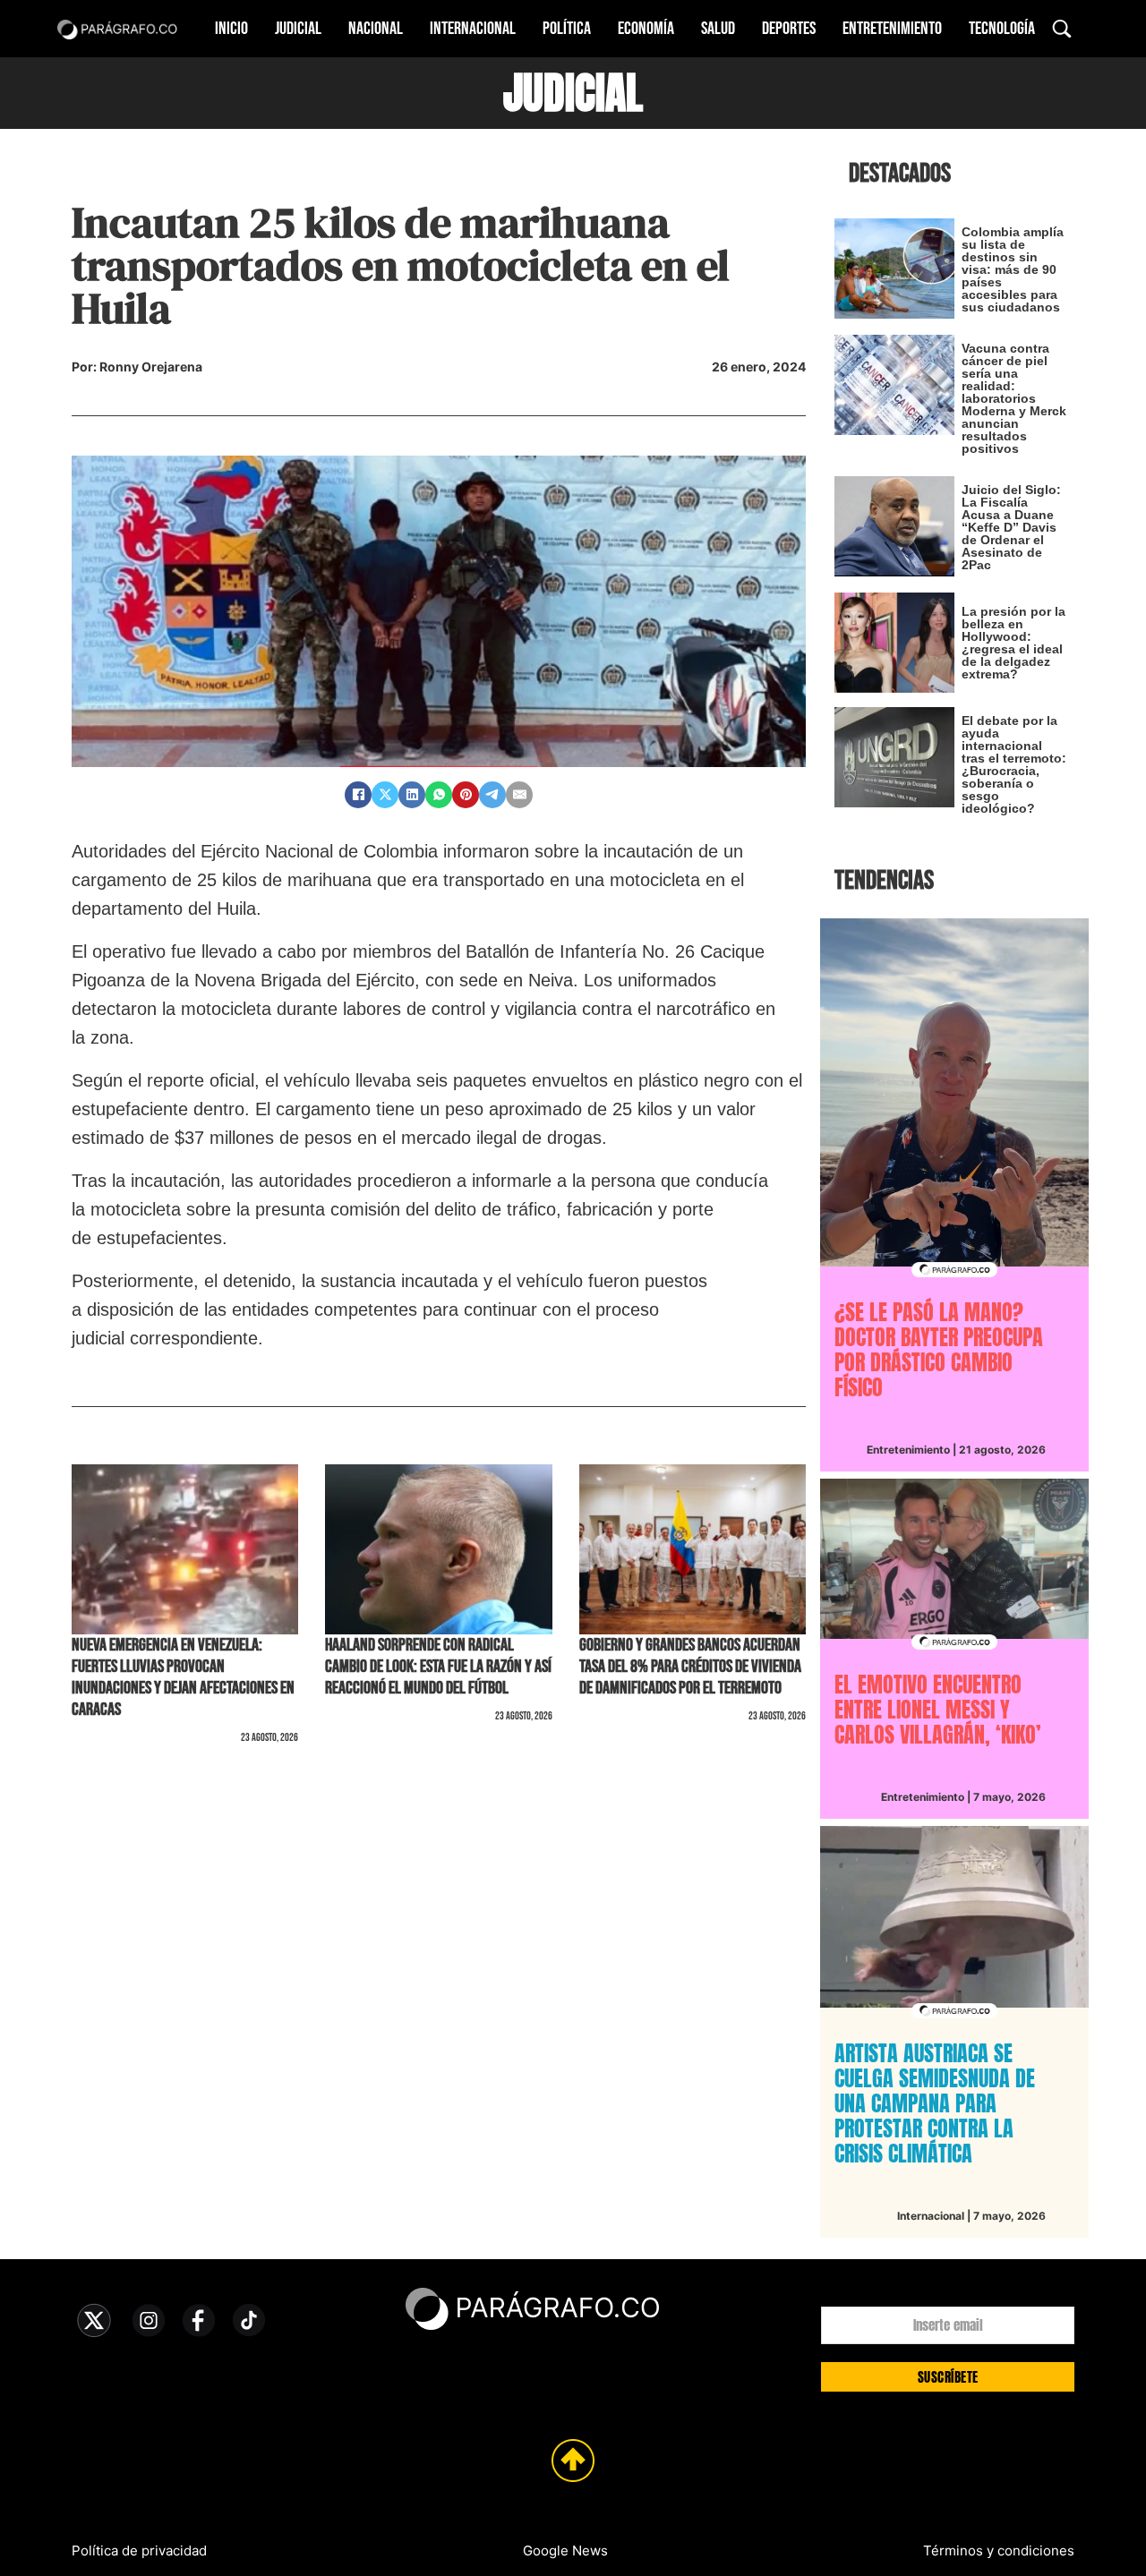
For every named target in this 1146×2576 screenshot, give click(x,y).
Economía (646, 29)
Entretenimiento (892, 29)
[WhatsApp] (439, 795)
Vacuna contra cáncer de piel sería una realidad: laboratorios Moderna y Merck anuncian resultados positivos (1014, 398)
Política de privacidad (139, 2550)
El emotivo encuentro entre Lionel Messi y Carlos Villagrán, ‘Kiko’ (938, 1710)
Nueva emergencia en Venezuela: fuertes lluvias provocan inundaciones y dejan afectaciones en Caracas (183, 1677)
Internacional (473, 29)
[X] (385, 795)
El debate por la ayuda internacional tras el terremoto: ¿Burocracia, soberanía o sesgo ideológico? (1014, 764)
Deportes (789, 29)
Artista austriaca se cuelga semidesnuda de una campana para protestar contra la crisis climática (935, 2103)
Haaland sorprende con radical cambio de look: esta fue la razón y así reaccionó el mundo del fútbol (438, 1667)
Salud (718, 29)
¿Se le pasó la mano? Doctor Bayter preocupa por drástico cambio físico (939, 1350)
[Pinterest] (466, 795)
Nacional (376, 29)
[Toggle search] (1062, 29)
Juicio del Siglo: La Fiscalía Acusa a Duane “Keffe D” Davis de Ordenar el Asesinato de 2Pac (1011, 527)
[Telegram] (492, 795)
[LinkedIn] (412, 795)
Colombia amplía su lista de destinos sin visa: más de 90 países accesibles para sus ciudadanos (1013, 269)
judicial (573, 93)
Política (567, 29)
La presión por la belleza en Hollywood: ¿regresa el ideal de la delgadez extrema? (1013, 643)
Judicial (298, 29)
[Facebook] (358, 795)
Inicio (231, 29)
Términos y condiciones (999, 2550)
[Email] (519, 795)
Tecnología (1002, 29)
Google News (565, 2550)
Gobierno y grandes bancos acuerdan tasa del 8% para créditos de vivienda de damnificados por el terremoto (690, 1667)
